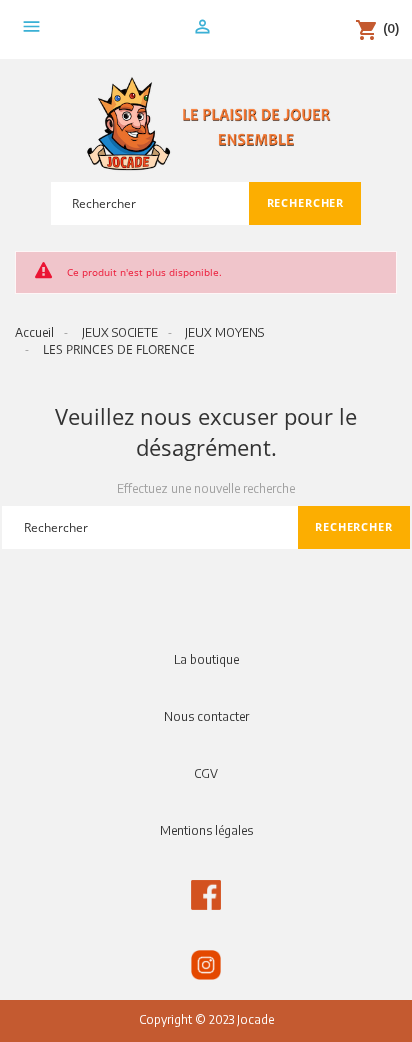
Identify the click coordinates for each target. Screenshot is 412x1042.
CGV (206, 773)
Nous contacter (206, 716)
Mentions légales (206, 830)
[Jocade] (206, 125)
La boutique (206, 659)
